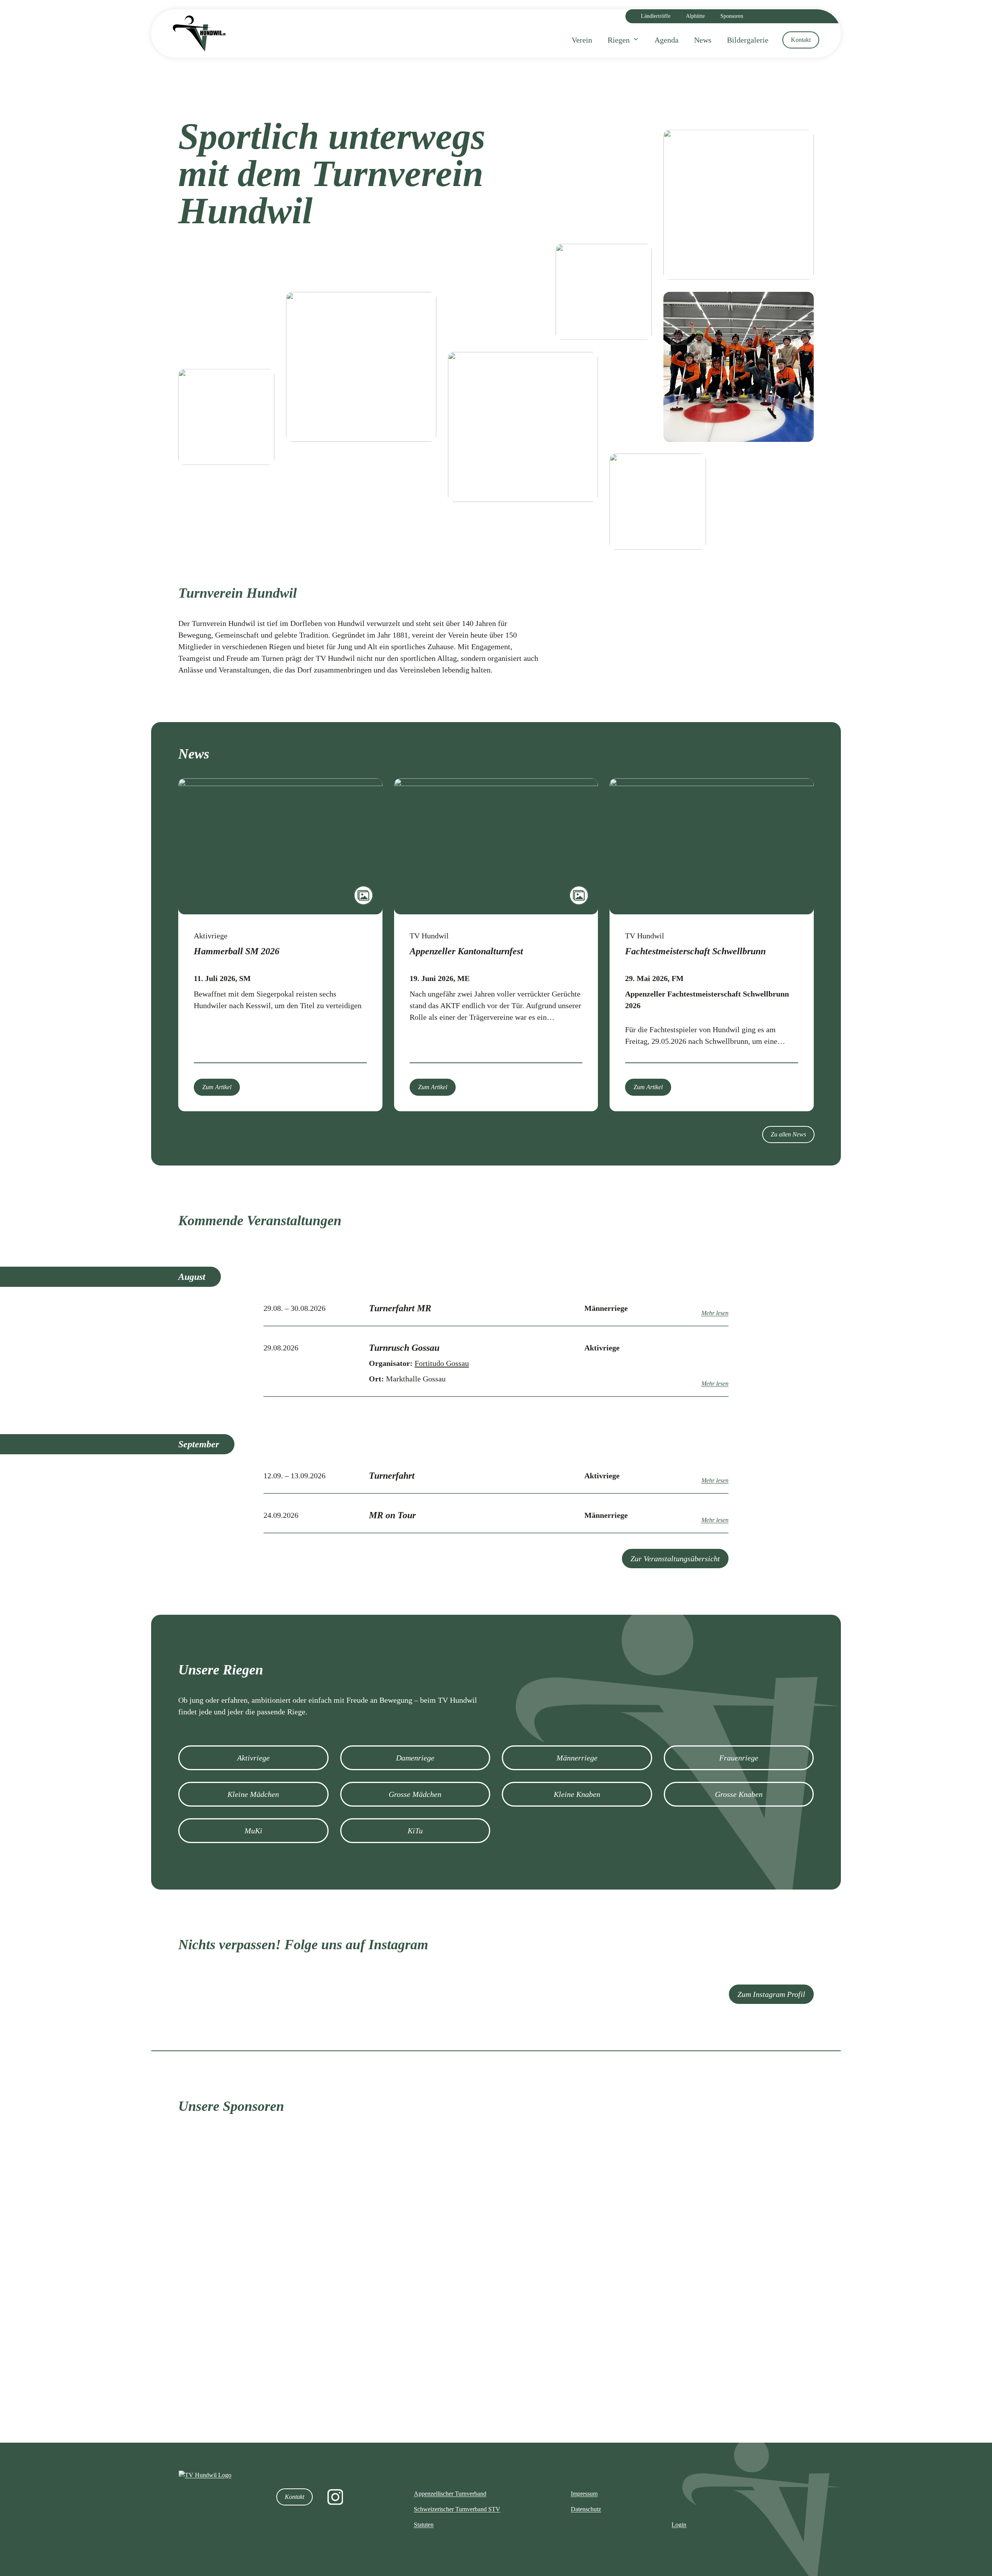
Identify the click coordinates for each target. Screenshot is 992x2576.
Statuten (424, 2525)
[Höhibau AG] (759, 2296)
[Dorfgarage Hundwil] (408, 2390)
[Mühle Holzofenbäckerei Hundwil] (233, 2296)
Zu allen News (788, 1134)
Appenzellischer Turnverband (450, 2494)
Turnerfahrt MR (400, 1308)
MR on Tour (392, 1515)
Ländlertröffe (656, 16)
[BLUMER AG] (759, 2390)
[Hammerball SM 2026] (280, 846)
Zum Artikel (217, 1087)
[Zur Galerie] (363, 895)
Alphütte (695, 16)
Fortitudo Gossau (442, 1363)
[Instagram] (335, 2497)
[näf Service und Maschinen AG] (759, 2207)
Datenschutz (586, 2509)
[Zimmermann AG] (408, 2206)
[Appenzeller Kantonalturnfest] (496, 846)
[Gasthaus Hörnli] (233, 2391)
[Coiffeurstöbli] (584, 2391)
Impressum (584, 2494)
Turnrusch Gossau (404, 1348)
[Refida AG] (584, 2296)
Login (679, 2525)
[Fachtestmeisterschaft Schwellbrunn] (712, 846)
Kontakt (294, 2497)
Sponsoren (732, 16)
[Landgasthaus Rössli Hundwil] (408, 2296)
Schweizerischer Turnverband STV (457, 2509)
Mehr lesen (715, 1313)
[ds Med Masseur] (584, 2206)
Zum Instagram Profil (771, 1994)
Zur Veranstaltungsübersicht (675, 1559)
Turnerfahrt (392, 1476)
